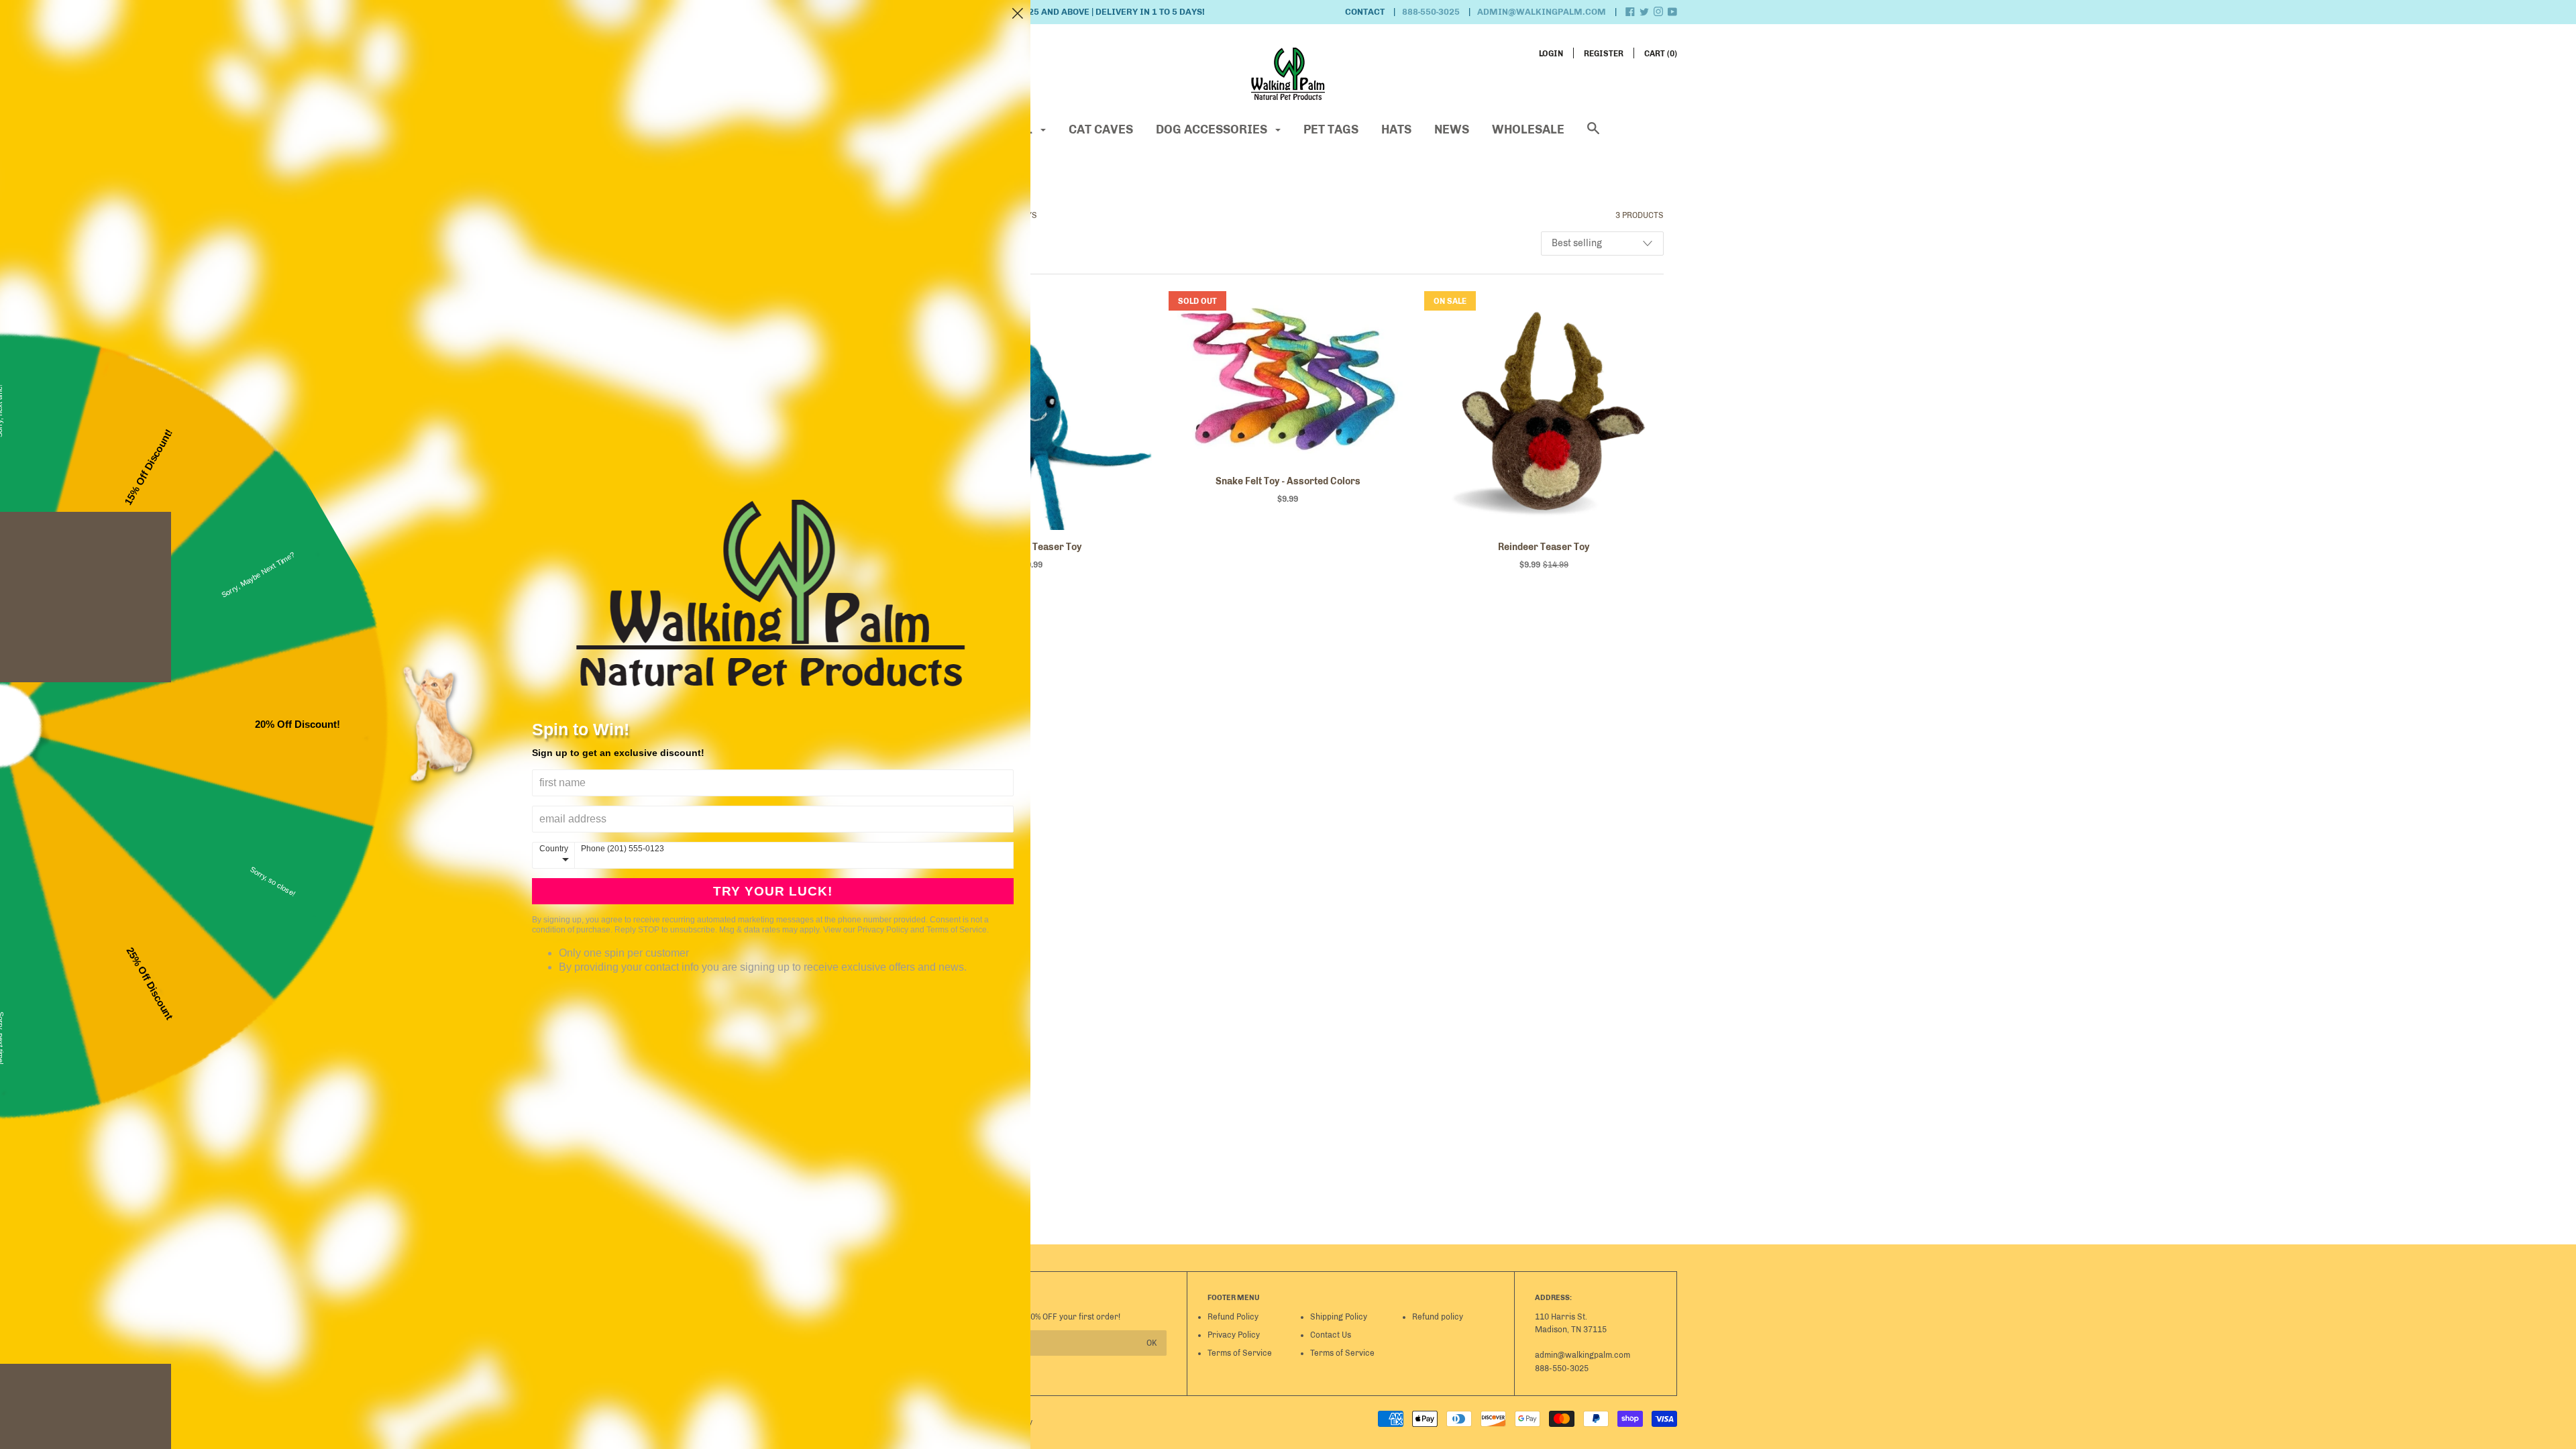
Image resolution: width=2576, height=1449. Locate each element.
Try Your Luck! (773, 891)
